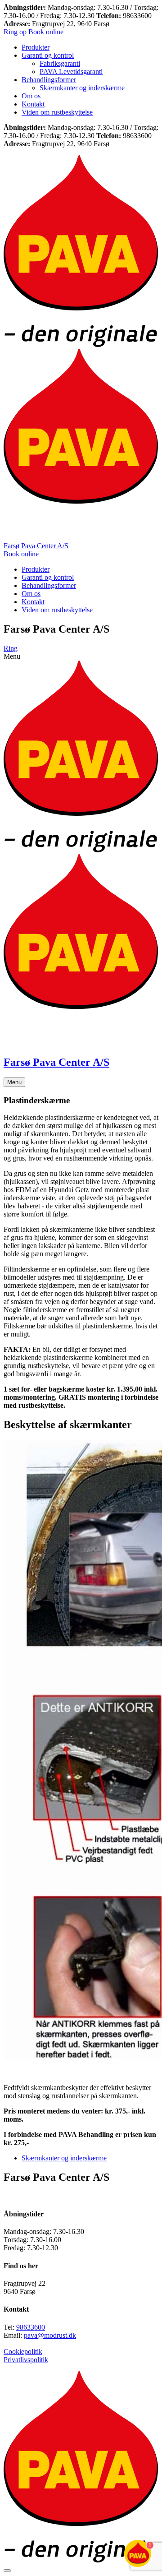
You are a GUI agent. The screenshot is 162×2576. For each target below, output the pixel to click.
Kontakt (33, 104)
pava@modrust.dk (50, 2335)
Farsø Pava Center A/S (36, 546)
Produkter (36, 47)
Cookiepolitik (23, 2352)
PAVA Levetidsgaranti (71, 72)
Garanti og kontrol (48, 55)
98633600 (31, 2327)
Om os (31, 96)
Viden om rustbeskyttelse (57, 112)
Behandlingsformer (49, 80)
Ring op (15, 32)
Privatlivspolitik (26, 2360)
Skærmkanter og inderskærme (82, 88)
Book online (46, 32)
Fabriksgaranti (60, 63)
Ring (11, 648)
